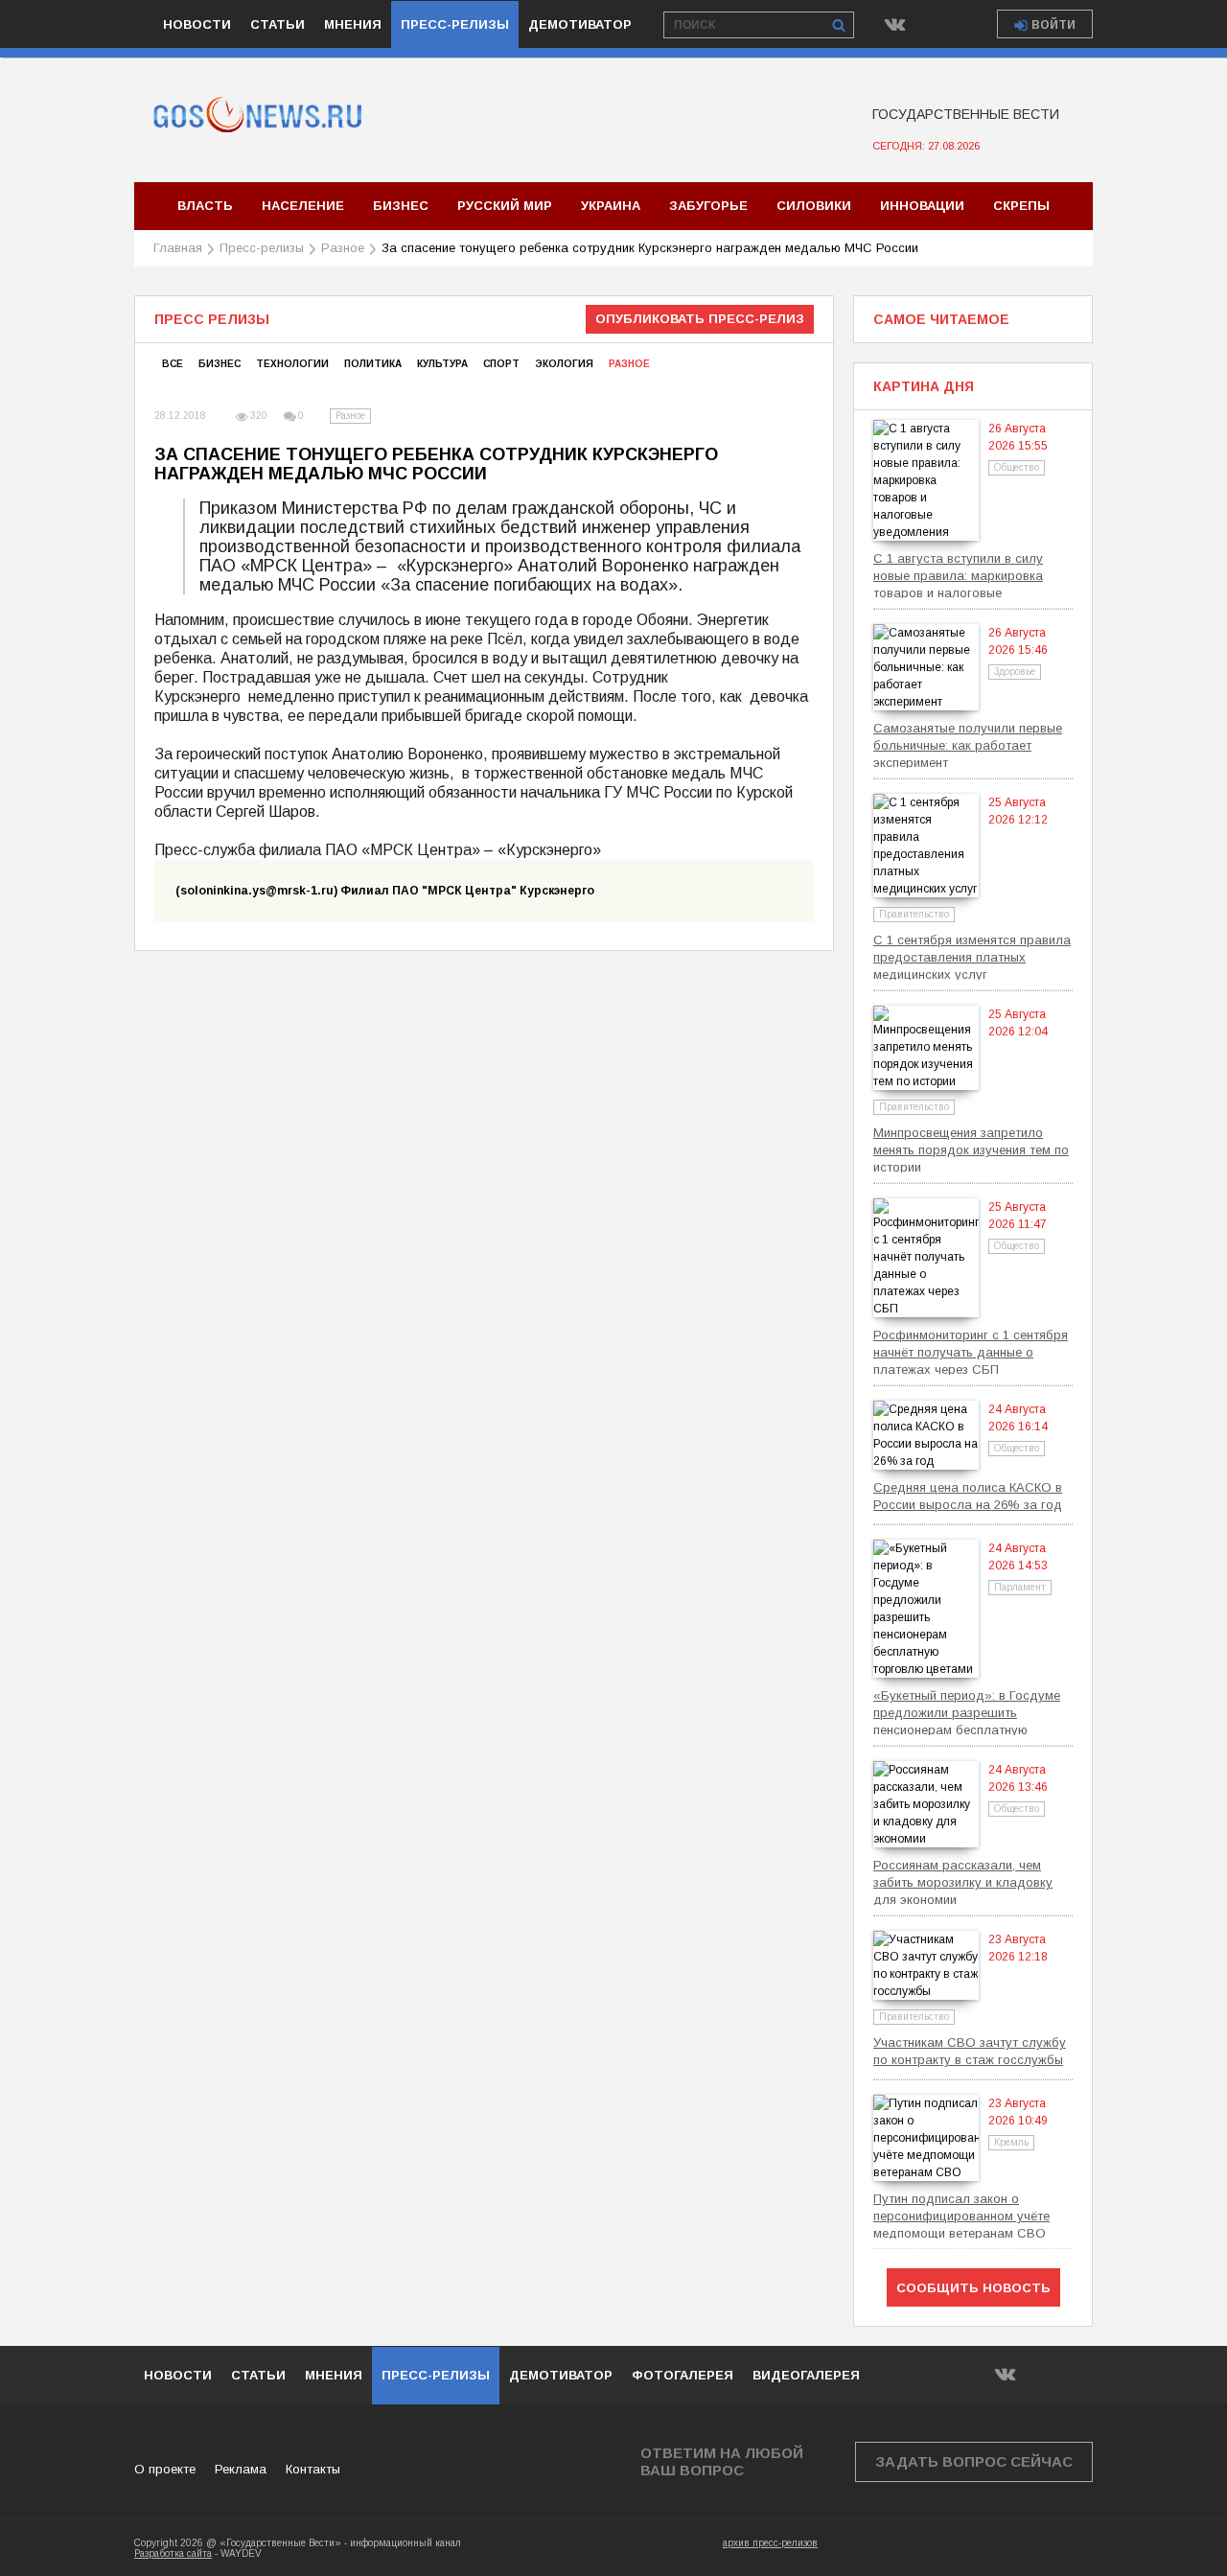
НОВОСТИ (178, 2375)
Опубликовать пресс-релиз (700, 319)
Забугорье (708, 206)
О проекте (165, 2469)
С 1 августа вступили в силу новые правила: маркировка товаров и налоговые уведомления (958, 575)
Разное (343, 248)
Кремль (1011, 2142)
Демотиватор (580, 24)
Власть (205, 206)
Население (303, 206)
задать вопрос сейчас (974, 2461)
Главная (178, 248)
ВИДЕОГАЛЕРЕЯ (806, 2375)
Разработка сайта (173, 2553)
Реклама (241, 2469)
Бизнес (401, 206)
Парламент (1020, 1587)
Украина (611, 206)
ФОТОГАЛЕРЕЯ (683, 2375)
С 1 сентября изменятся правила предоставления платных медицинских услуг (972, 956)
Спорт (501, 364)
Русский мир (505, 206)
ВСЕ (173, 364)
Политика (373, 364)
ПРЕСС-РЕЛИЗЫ (436, 2375)
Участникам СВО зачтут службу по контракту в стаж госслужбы (970, 2051)
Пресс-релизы (455, 24)
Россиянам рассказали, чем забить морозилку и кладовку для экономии (963, 1881)
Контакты (313, 2469)
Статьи (278, 24)
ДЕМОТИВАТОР (561, 2375)
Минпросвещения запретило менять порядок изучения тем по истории (971, 1149)
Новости (197, 24)
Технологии (292, 364)
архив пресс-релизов (770, 2543)
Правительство (914, 914)
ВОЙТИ (1053, 25)
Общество (1017, 467)
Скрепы (1021, 206)
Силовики (814, 206)
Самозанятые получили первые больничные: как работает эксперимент (968, 744)
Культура (442, 364)
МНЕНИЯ (334, 2375)
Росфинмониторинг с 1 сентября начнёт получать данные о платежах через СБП (971, 1351)
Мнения (353, 24)
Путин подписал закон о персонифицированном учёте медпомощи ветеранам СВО (961, 2215)
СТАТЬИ (258, 2375)
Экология (564, 364)
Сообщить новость (973, 2288)
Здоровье (1015, 672)
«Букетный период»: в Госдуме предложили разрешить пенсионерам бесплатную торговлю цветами (967, 1712)
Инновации (922, 206)
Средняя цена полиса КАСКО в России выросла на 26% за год (968, 1496)
